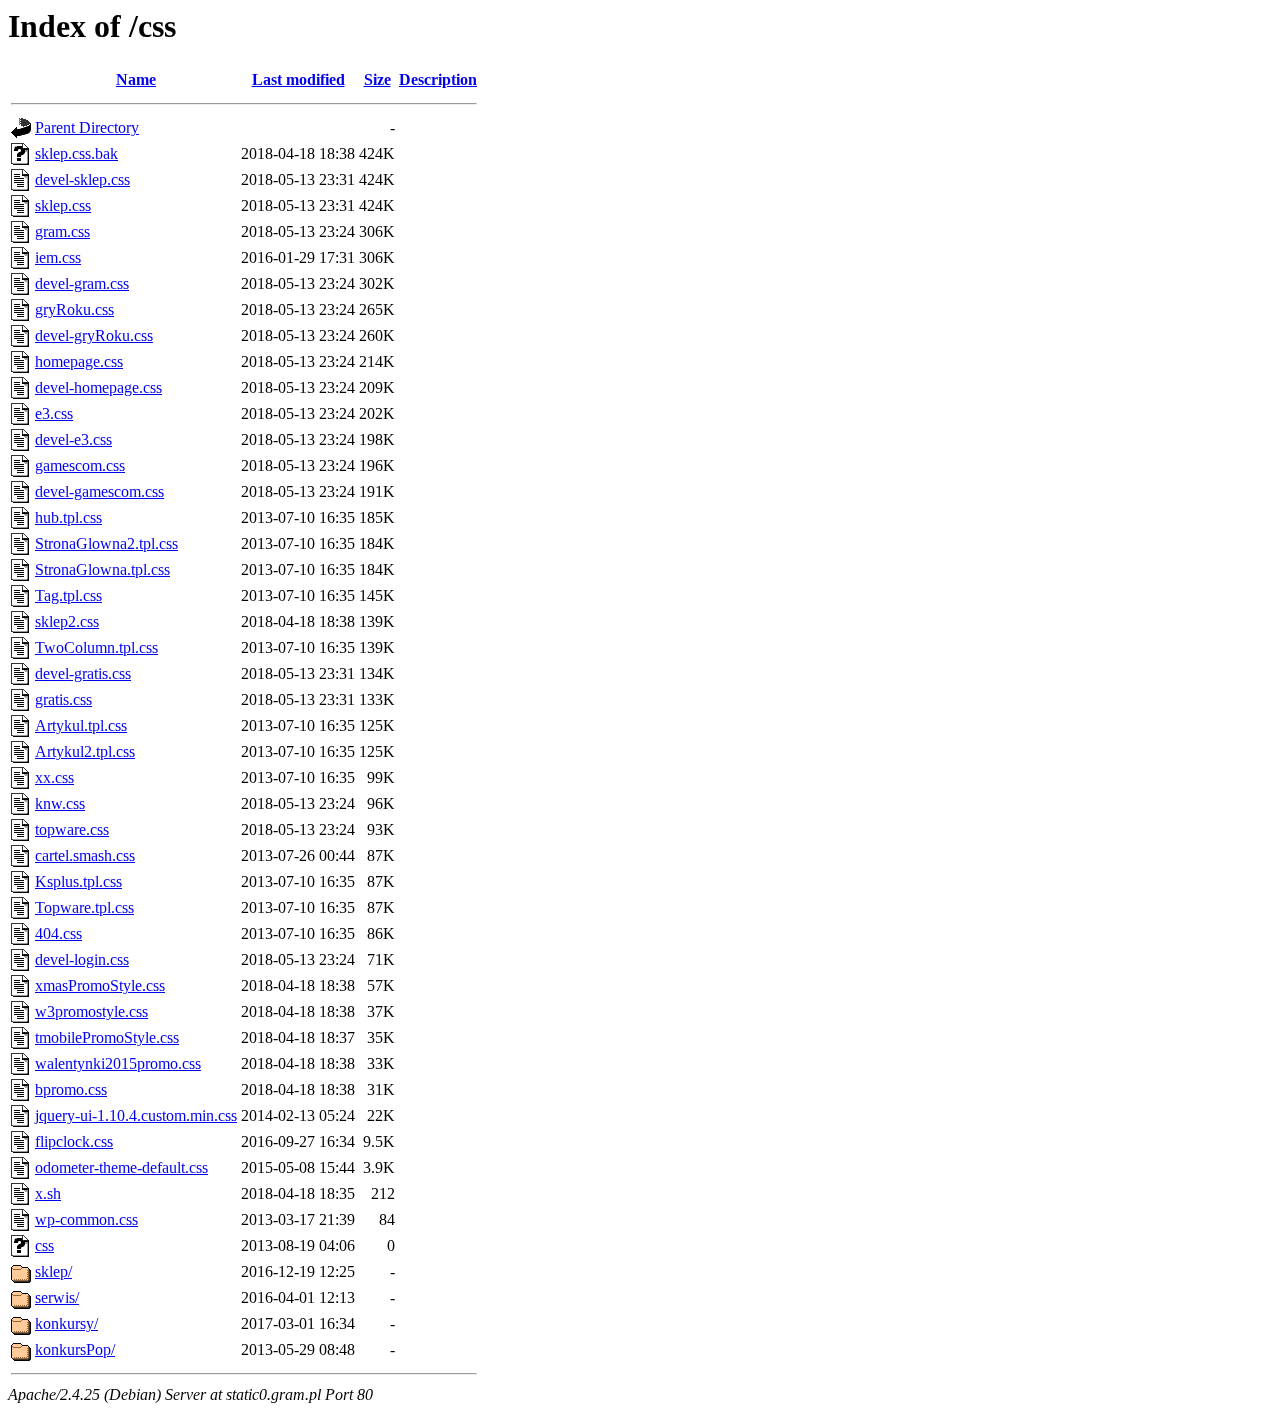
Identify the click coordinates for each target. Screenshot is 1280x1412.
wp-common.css (86, 1219)
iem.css (58, 257)
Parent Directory (87, 127)
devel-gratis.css (83, 673)
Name (136, 79)
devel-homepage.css (98, 387)
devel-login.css (82, 959)
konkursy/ (66, 1323)
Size (377, 79)
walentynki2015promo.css (118, 1063)
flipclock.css (74, 1141)
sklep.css (63, 205)
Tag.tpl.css (68, 595)
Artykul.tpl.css (81, 725)
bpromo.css (71, 1089)
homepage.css (79, 361)
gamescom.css (80, 465)
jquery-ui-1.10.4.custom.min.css (136, 1115)
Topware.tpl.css (84, 907)
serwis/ (57, 1297)
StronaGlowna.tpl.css (102, 569)
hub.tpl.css (68, 517)
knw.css (60, 803)
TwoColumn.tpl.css (96, 647)
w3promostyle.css (91, 1011)
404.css (58, 933)
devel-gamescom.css (99, 491)
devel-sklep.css (82, 179)
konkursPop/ (75, 1349)
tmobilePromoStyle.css (107, 1037)
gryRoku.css (74, 309)
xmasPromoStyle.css (100, 985)
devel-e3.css (73, 439)
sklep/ (53, 1271)
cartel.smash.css (85, 855)
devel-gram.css (82, 283)
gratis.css (63, 699)
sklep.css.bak (76, 153)
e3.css (54, 413)
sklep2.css (67, 621)
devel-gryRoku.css (94, 335)
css (44, 1245)
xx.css (54, 777)
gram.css (62, 231)
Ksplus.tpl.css (78, 881)
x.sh (48, 1193)
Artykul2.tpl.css (85, 751)
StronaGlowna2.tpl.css (106, 543)
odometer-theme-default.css (121, 1167)
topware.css (72, 829)
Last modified (298, 79)
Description (438, 79)
